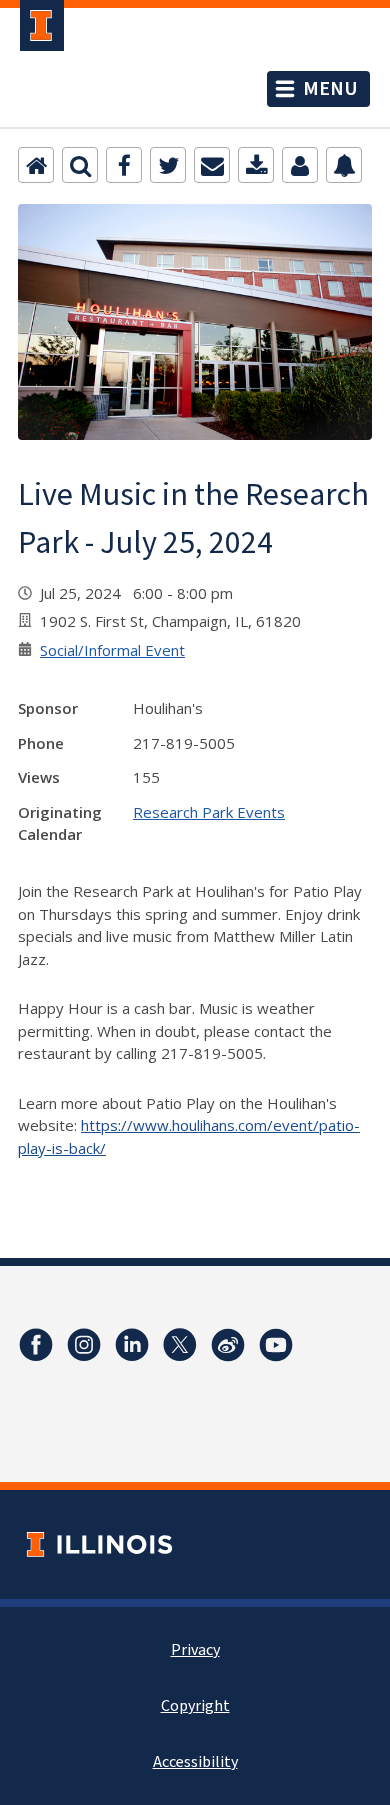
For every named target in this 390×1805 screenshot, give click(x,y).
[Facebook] (124, 165)
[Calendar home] (36, 165)
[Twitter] (168, 165)
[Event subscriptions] (344, 165)
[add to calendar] (256, 165)
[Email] (212, 165)
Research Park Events (209, 812)
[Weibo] (228, 1345)
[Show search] (80, 165)
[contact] (300, 165)
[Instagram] (84, 1345)
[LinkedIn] (132, 1345)
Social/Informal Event (112, 650)
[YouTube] (276, 1345)
